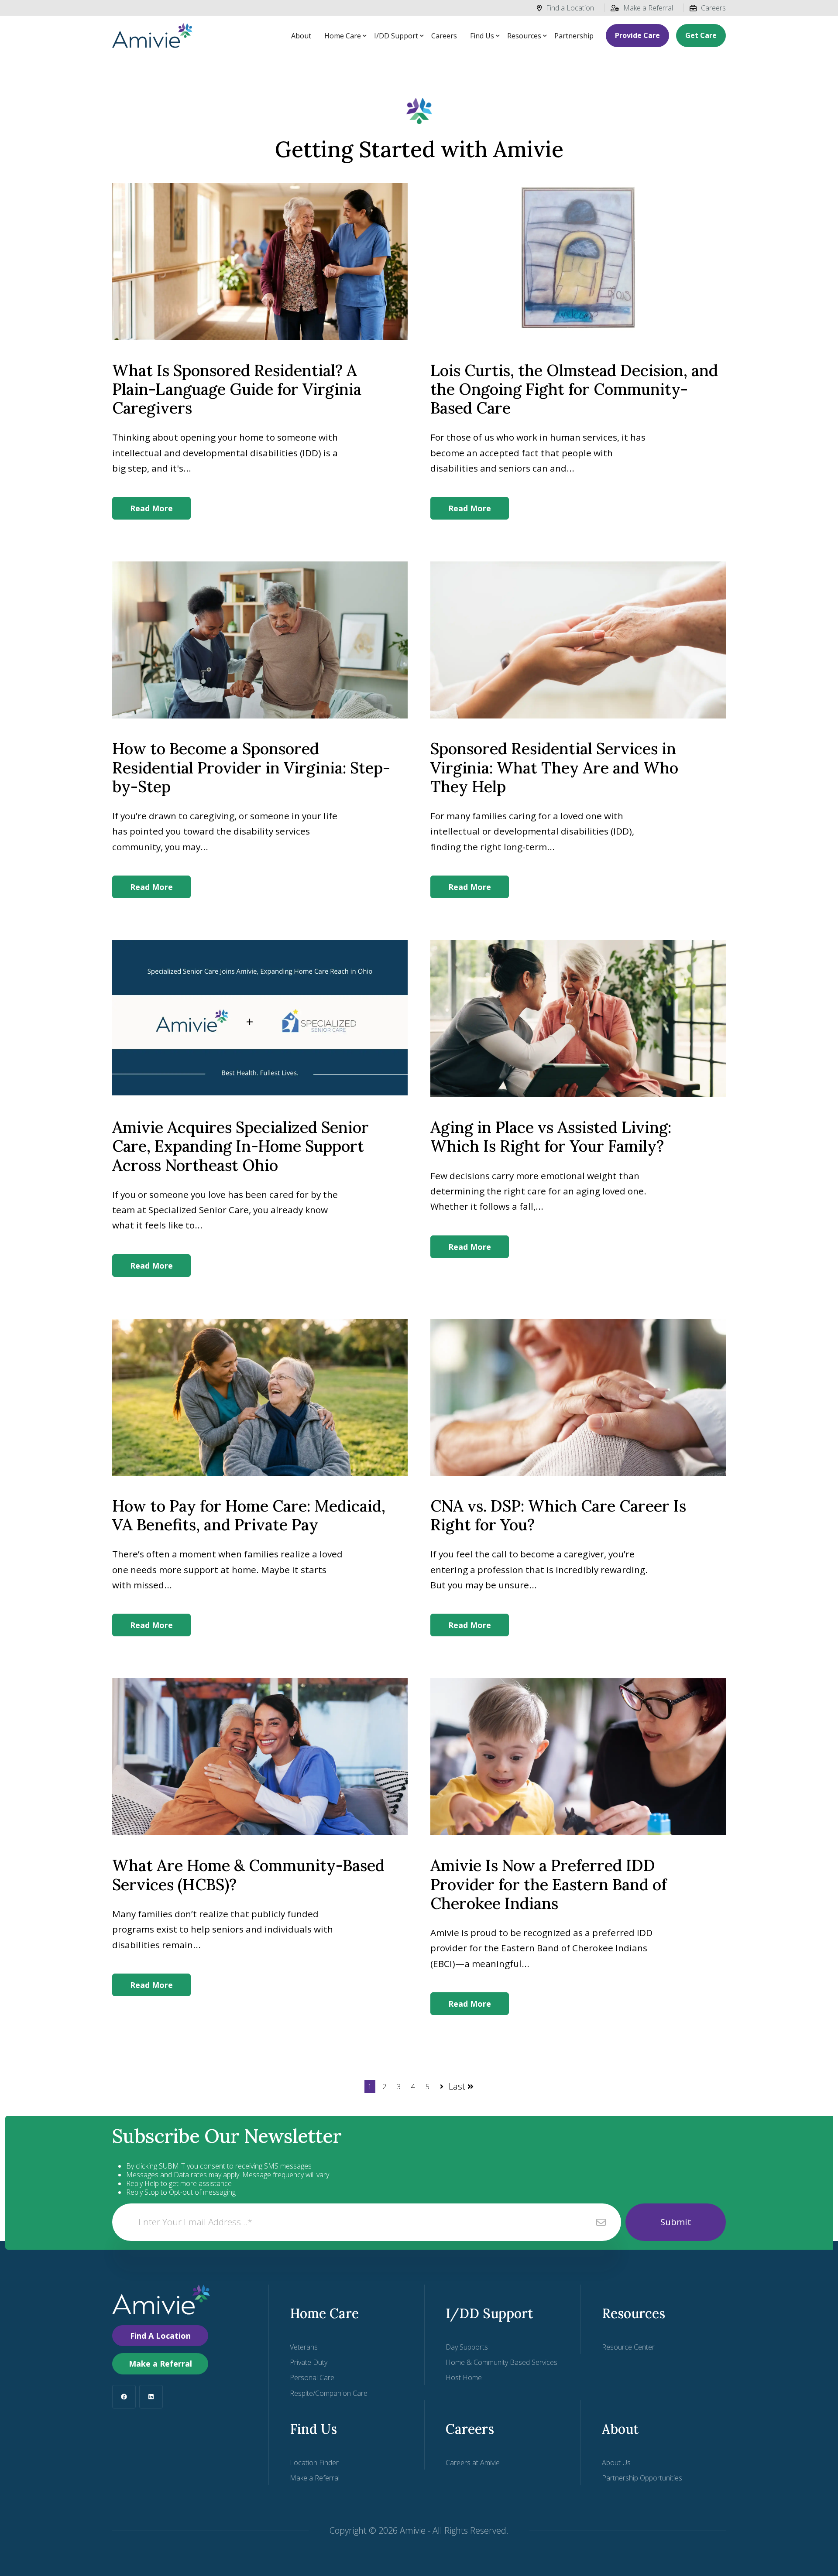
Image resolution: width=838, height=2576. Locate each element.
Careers (713, 8)
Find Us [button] (482, 36)
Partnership (574, 36)
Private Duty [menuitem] (309, 2362)
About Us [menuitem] (616, 2463)
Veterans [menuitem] (304, 2347)
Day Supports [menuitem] (467, 2347)
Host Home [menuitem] (464, 2378)
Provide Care (637, 35)
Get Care (701, 35)
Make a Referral (648, 8)
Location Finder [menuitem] (314, 2463)
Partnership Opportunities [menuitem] (642, 2478)
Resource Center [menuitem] (628, 2347)
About (301, 36)
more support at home (208, 1570)
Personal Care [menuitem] (312, 2378)
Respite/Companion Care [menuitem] (329, 2393)
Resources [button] (524, 36)
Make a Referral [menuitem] (315, 2478)
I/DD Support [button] (396, 36)
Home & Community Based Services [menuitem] (501, 2362)
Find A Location (160, 2336)
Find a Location (570, 8)
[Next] (441, 2086)
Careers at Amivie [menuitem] (473, 2463)
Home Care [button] (343, 36)
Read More (151, 508)
